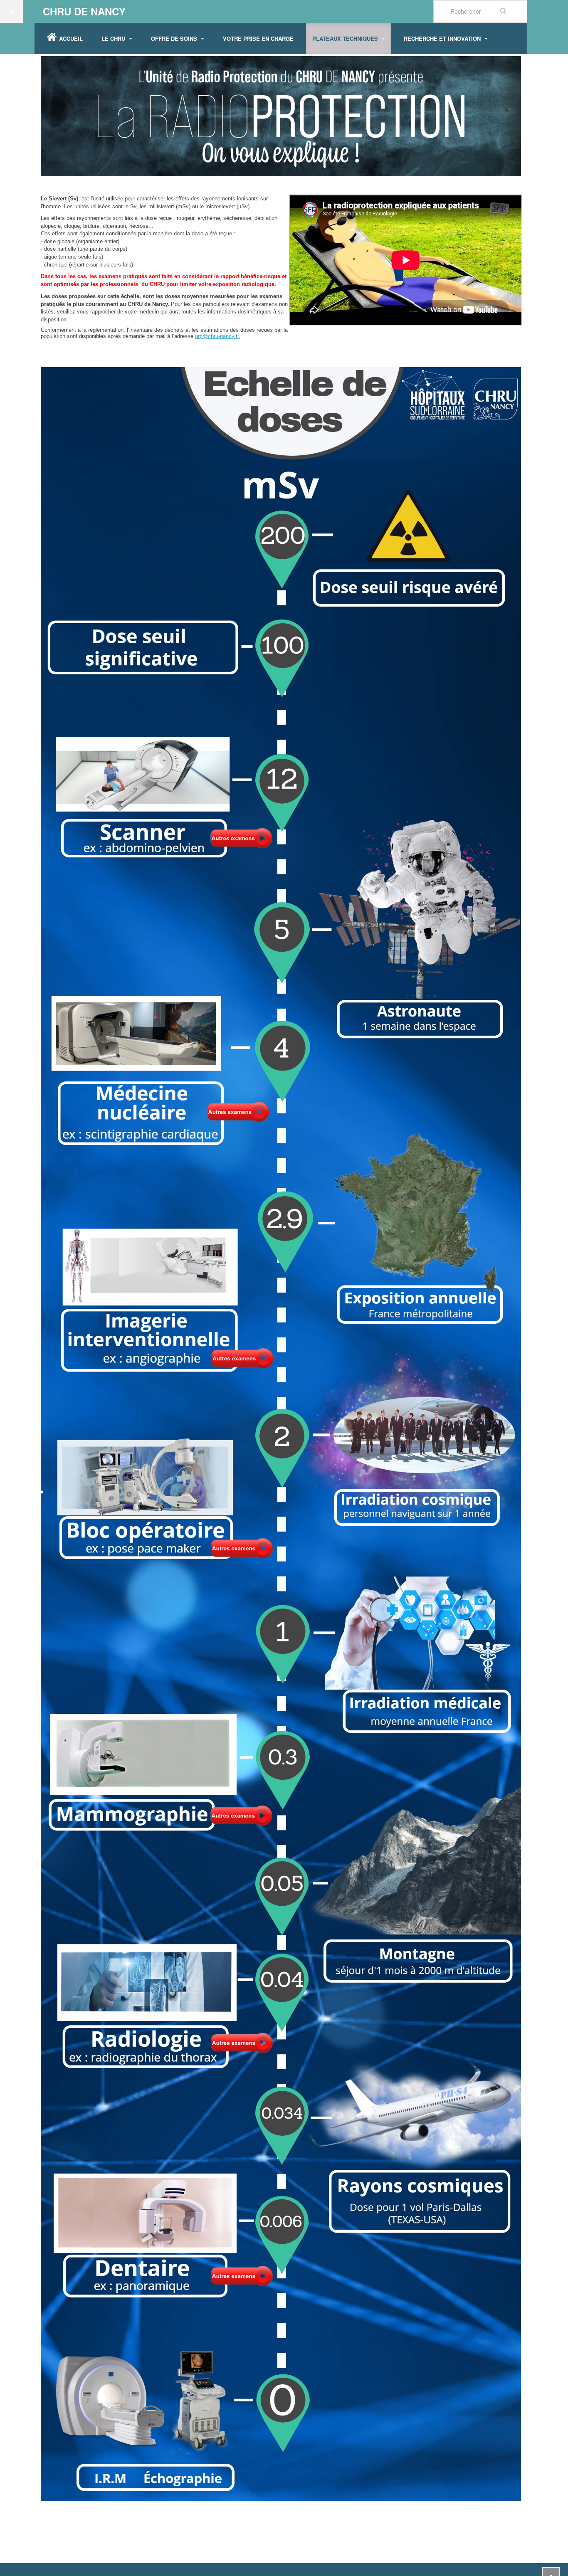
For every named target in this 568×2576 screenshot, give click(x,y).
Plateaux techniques (346, 38)
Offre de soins (175, 38)
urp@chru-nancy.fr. (218, 336)
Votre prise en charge (258, 38)
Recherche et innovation (443, 38)
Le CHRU (114, 38)
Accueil (71, 38)
